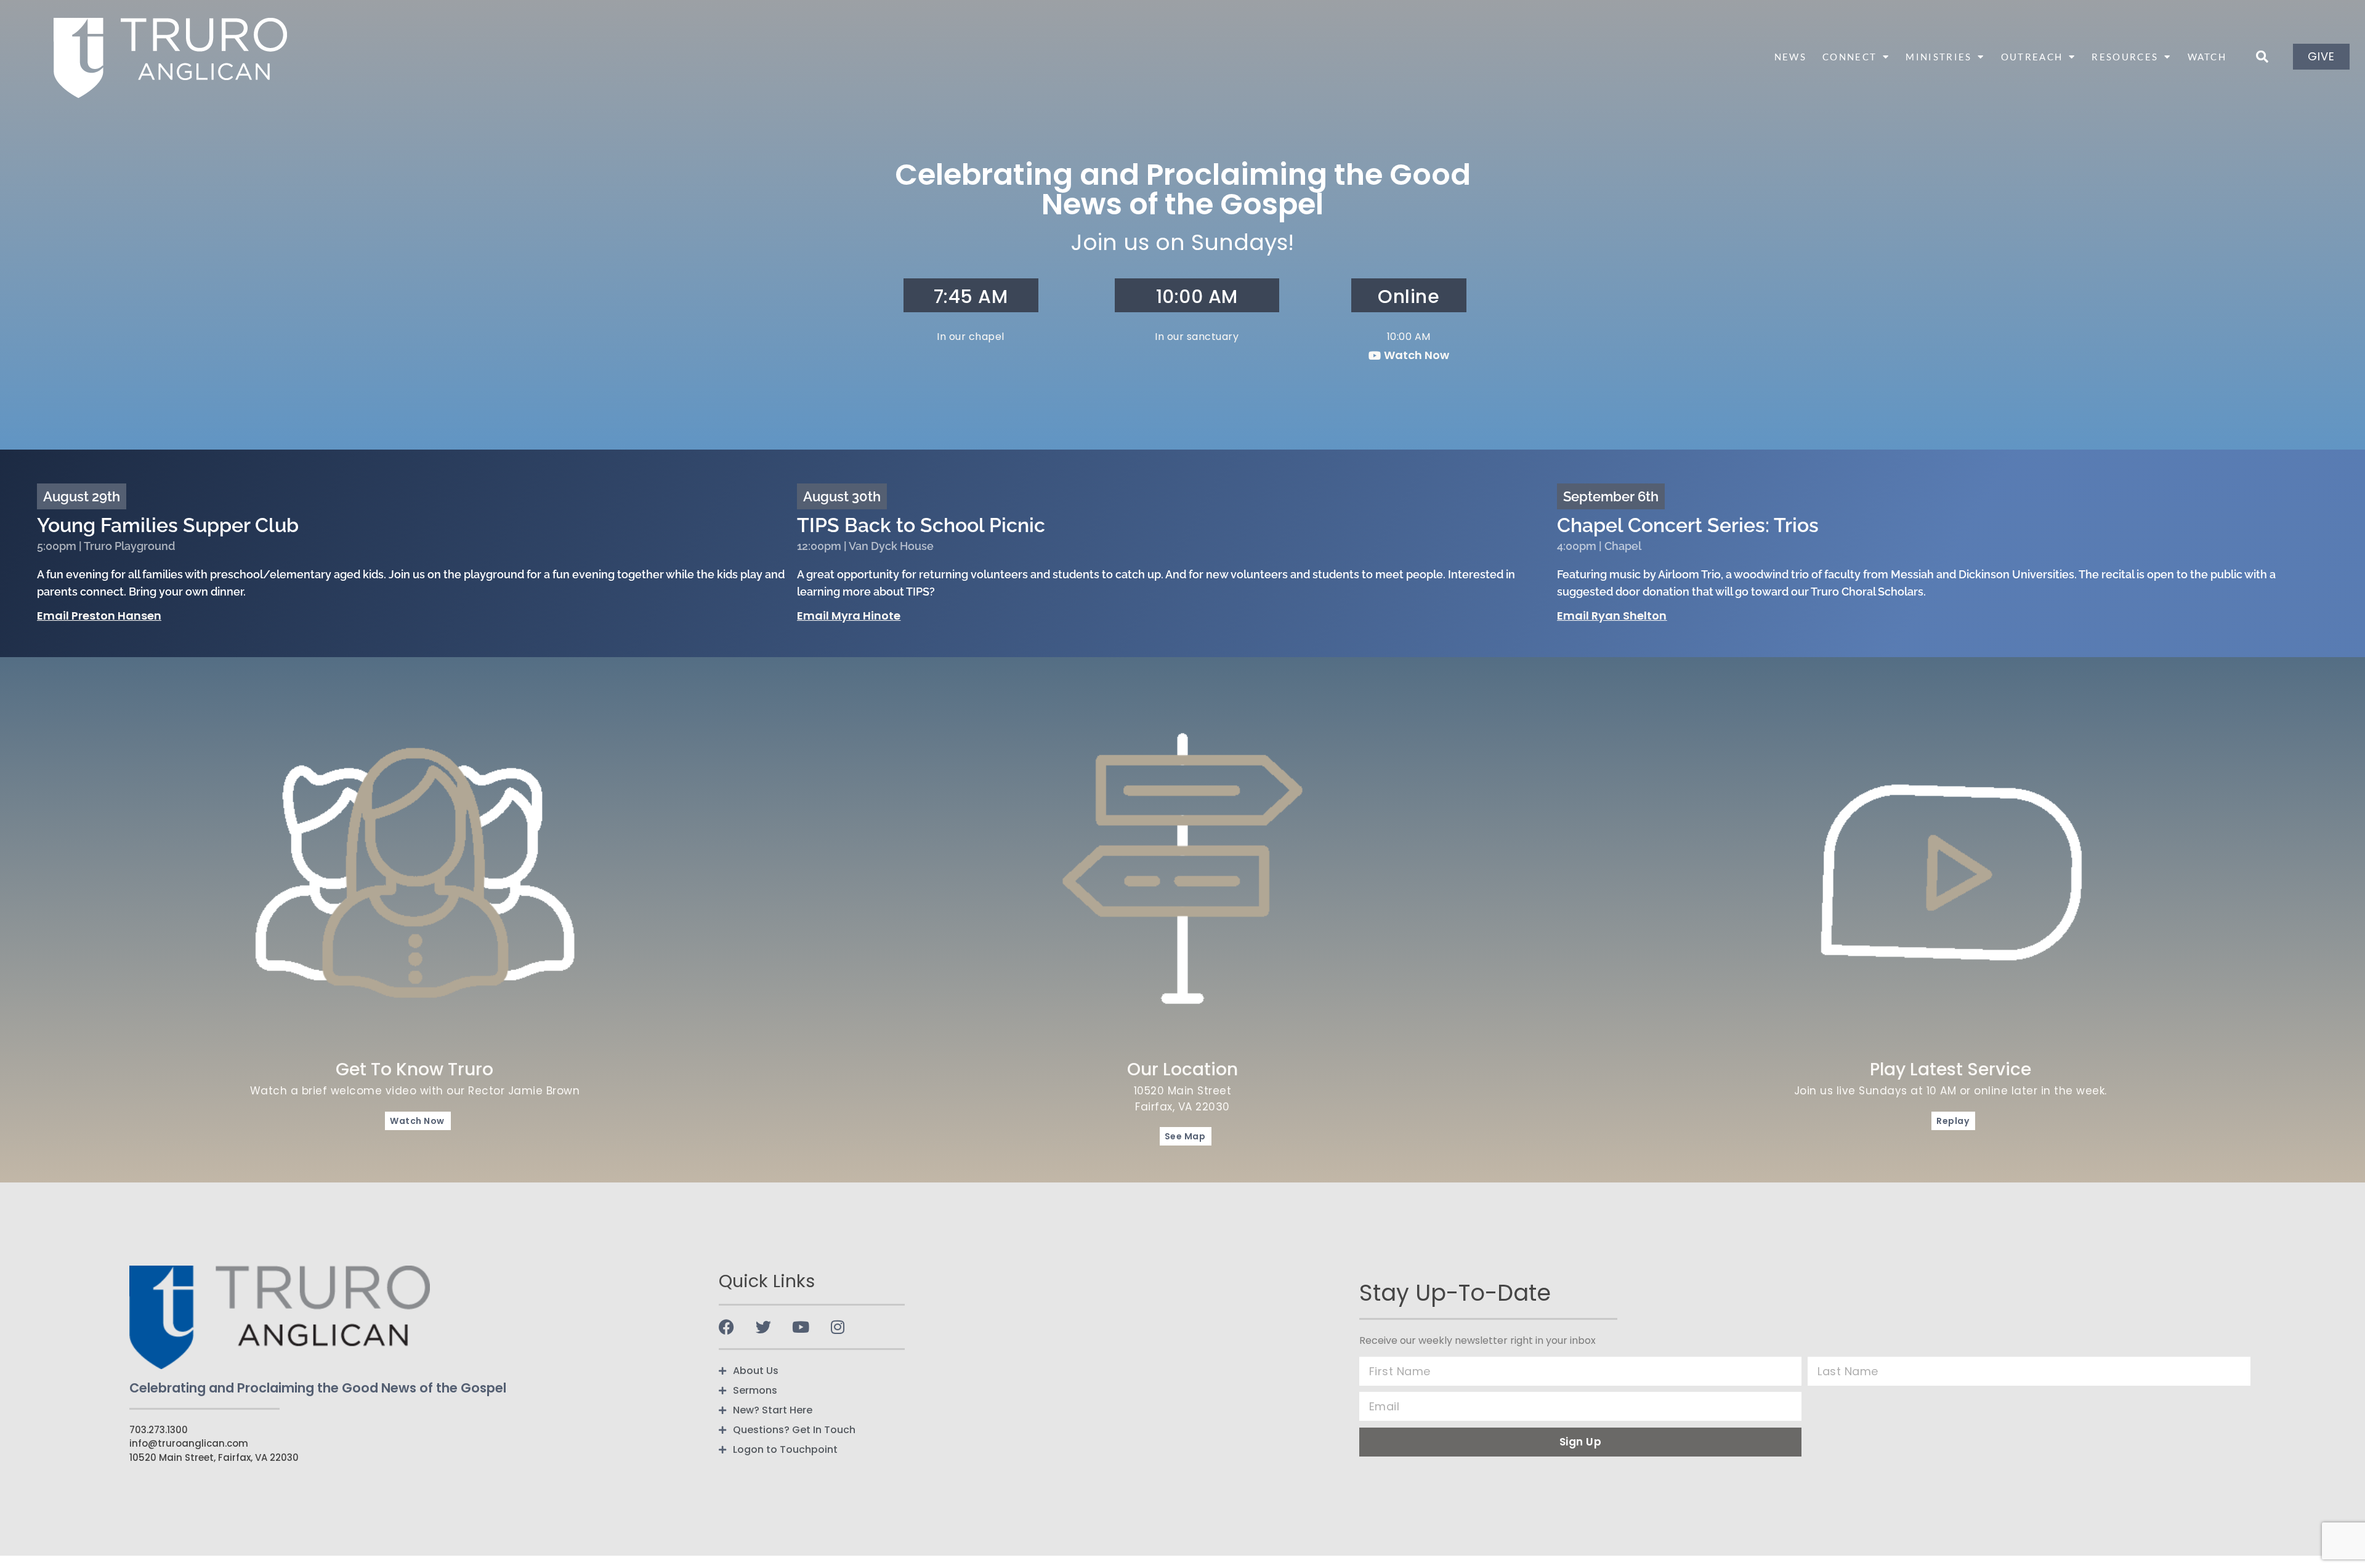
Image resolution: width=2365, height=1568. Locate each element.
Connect (1850, 57)
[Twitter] (763, 1327)
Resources (2125, 57)
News (1790, 57)
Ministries (1938, 57)
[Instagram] (837, 1327)
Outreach (2032, 57)
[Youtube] (800, 1327)
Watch (2207, 57)
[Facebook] (726, 1327)
